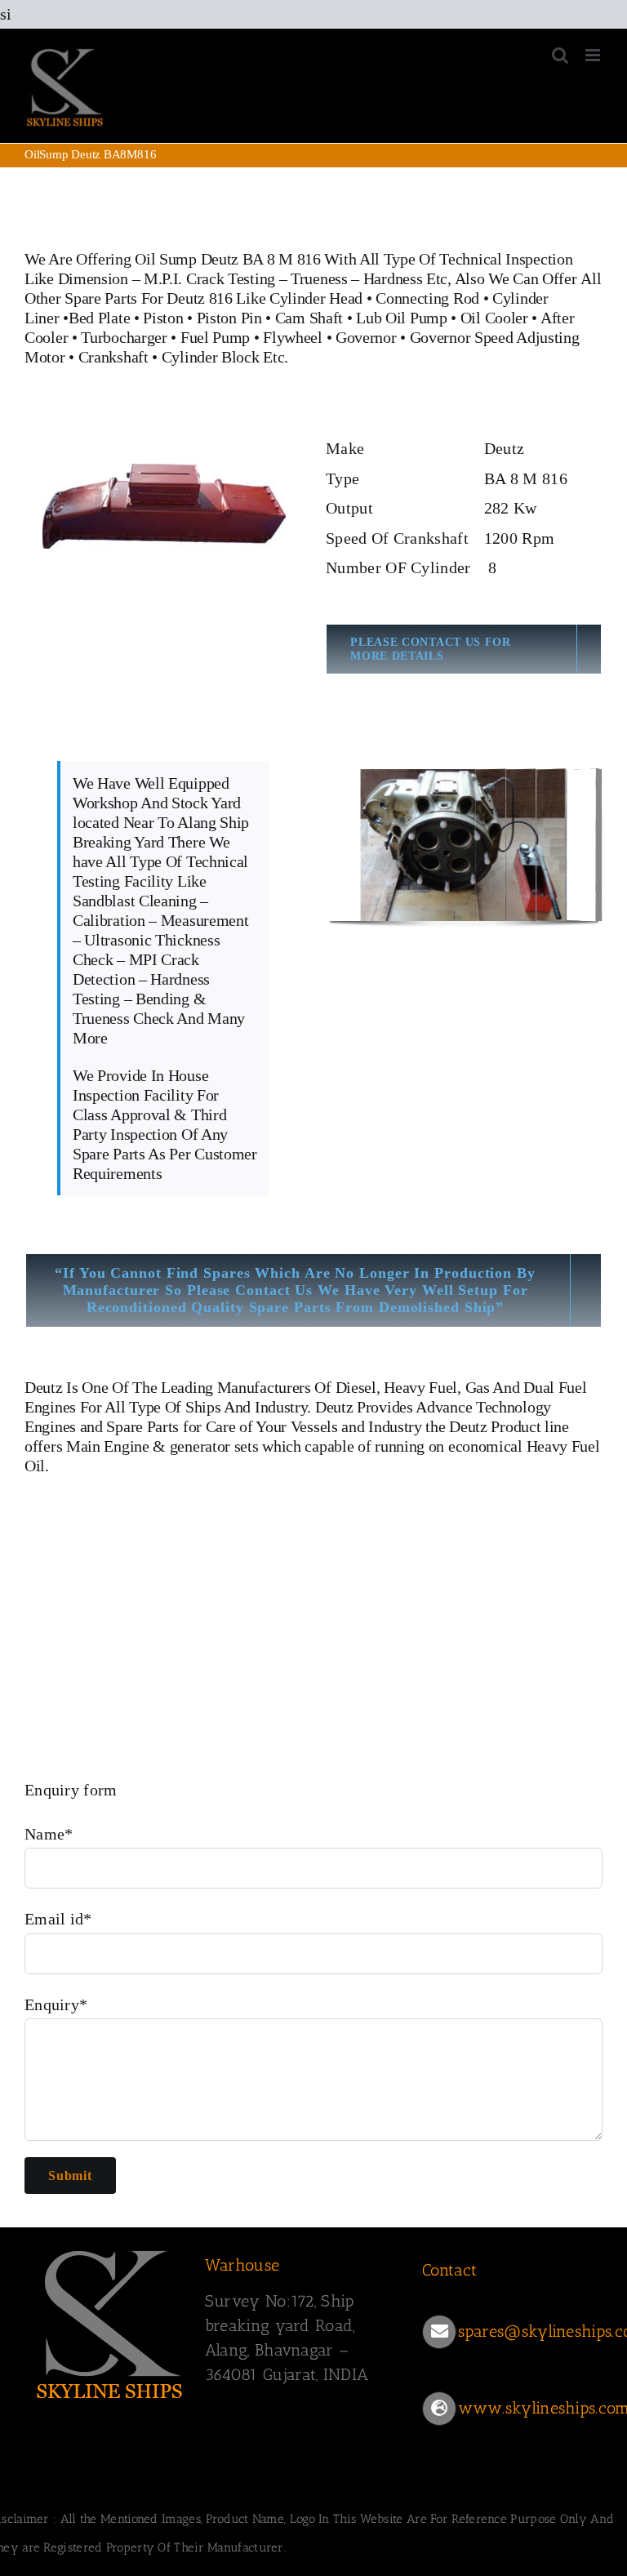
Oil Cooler (494, 318)
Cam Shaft (309, 318)
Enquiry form (71, 1790)
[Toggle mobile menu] (594, 55)
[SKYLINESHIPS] (110, 2248)
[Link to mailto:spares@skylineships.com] (439, 2332)
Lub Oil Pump (401, 318)
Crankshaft (113, 357)
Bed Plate (99, 318)
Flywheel (294, 337)
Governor (366, 337)
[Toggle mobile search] (560, 55)
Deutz (44, 1387)
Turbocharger (124, 337)
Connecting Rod (427, 298)
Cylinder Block (211, 357)
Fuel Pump (215, 337)
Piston (163, 318)
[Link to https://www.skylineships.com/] (439, 2409)
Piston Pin (229, 318)
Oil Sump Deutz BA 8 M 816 (228, 259)
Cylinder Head (316, 298)
